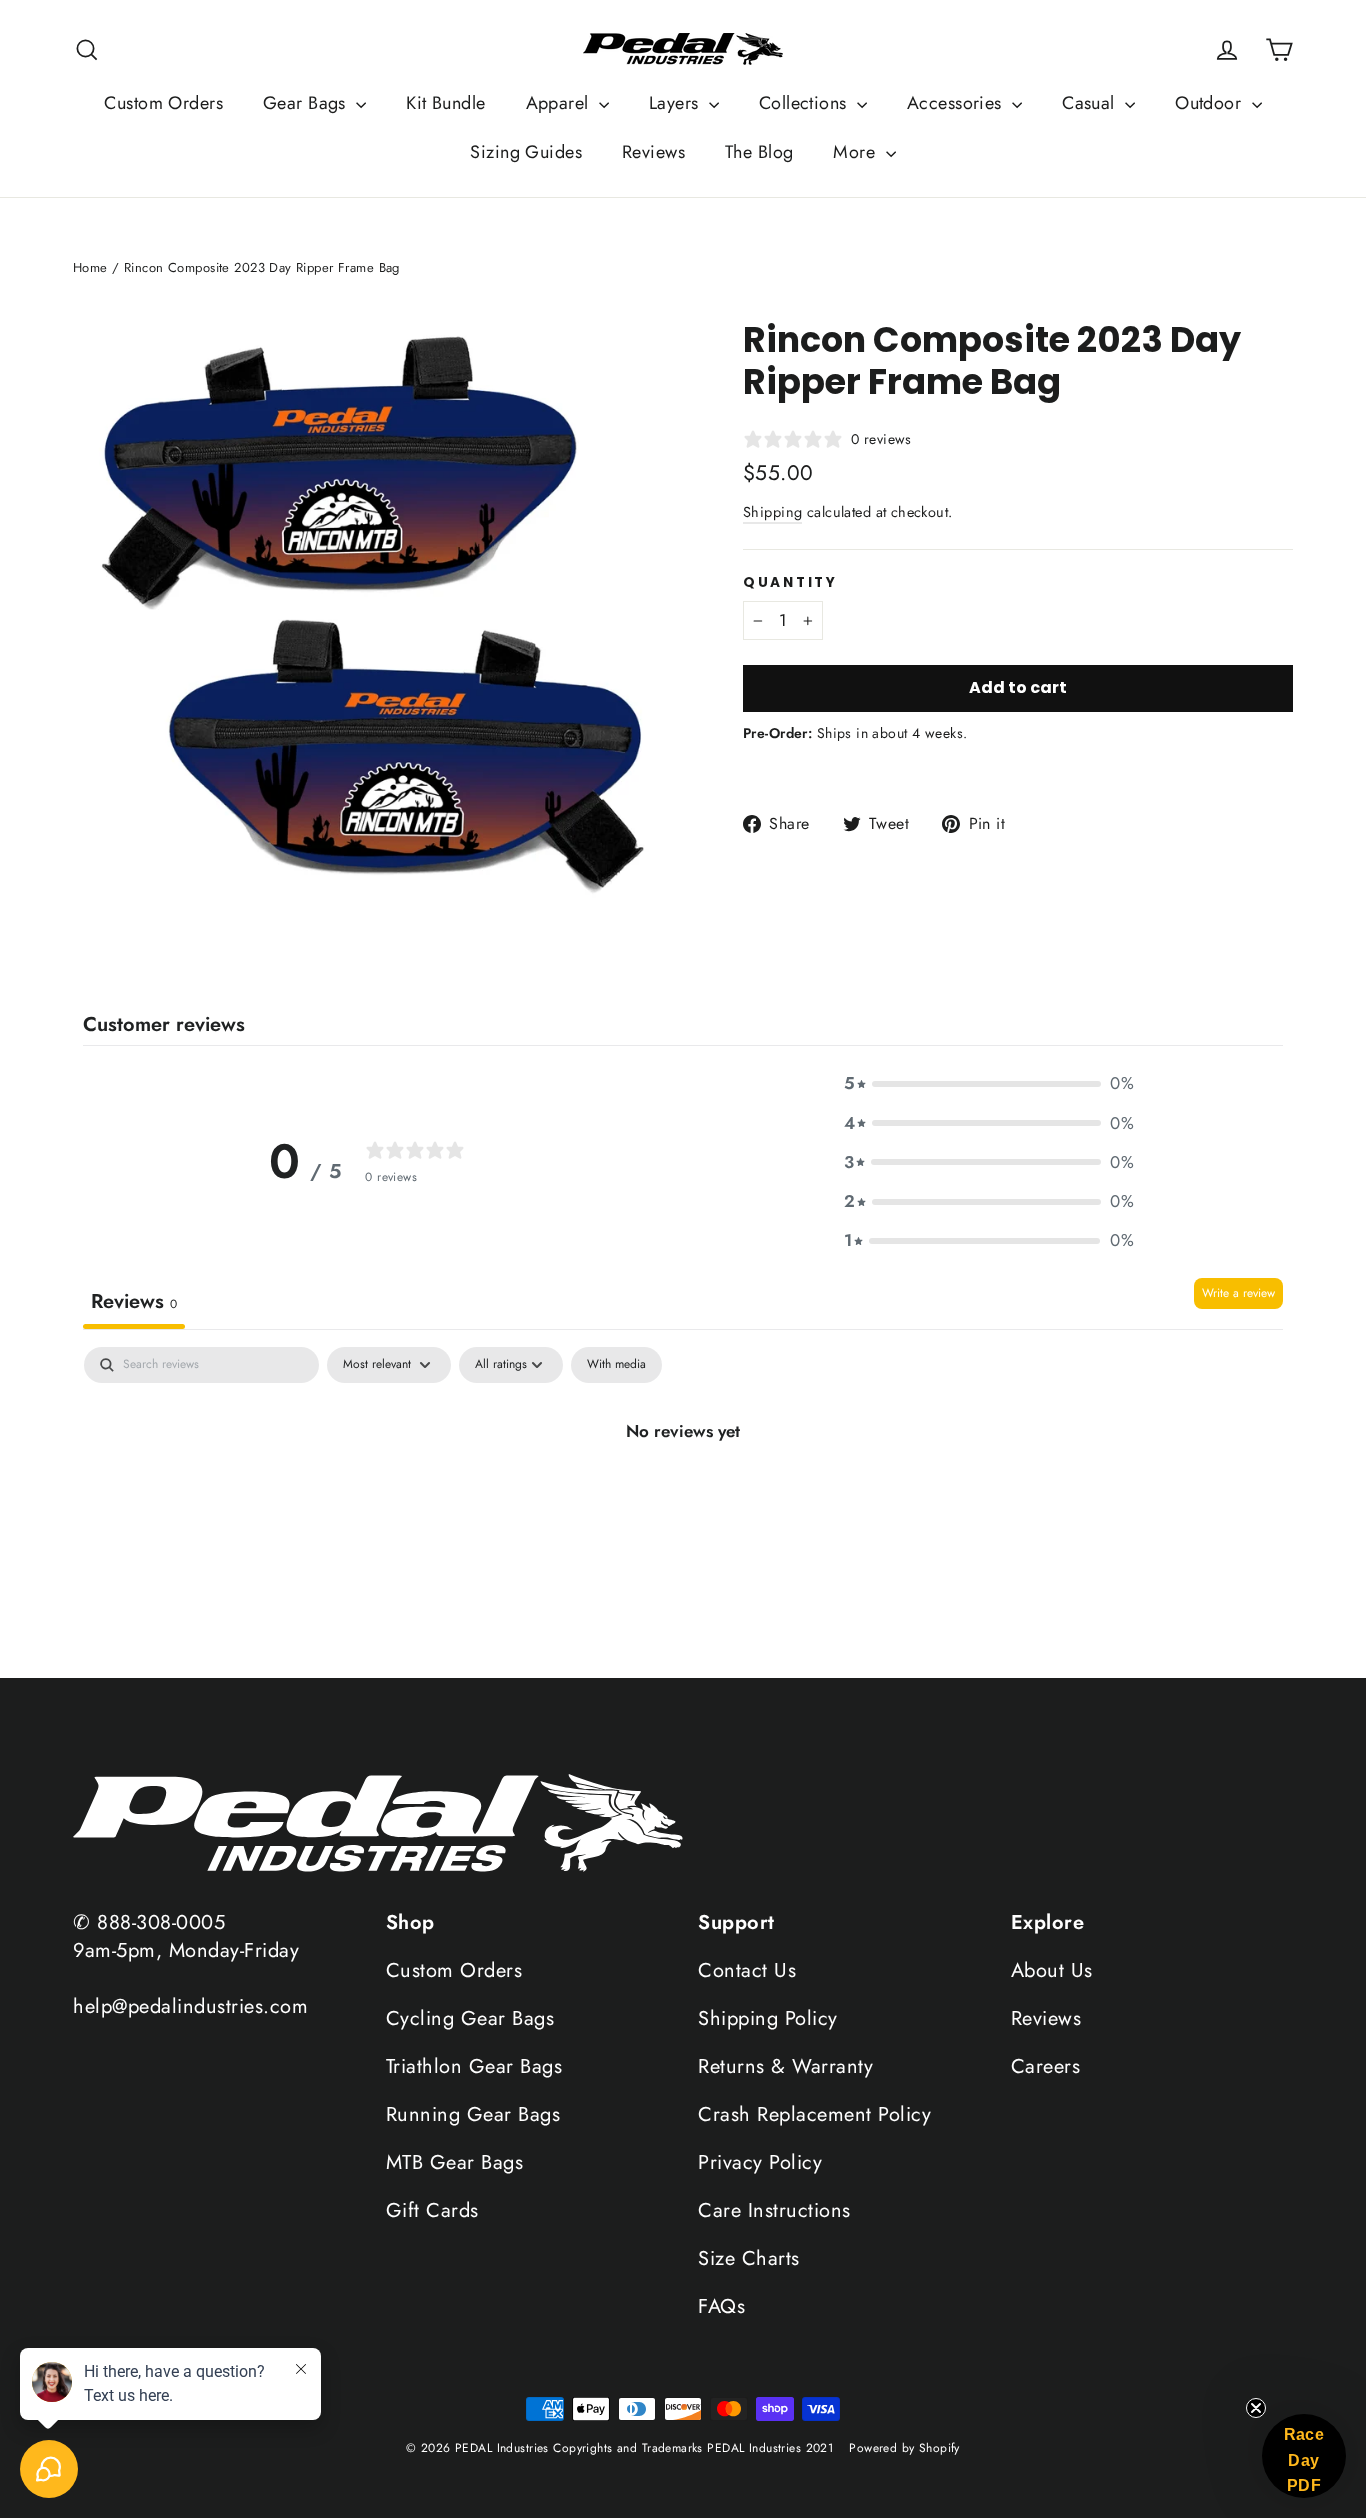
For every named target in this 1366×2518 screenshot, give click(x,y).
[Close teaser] (1256, 2408)
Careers (1046, 2066)
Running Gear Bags (473, 2114)
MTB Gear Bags (455, 2162)
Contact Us (747, 1970)
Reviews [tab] (134, 1301)
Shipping (772, 512)
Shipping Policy (768, 2018)
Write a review (1238, 1293)
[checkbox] (616, 1365)
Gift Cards (432, 2210)
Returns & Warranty (785, 2066)
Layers (676, 103)
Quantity (790, 583)
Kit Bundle (445, 103)
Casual (1091, 103)
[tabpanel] (683, 1506)
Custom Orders (163, 103)
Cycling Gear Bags (470, 2018)
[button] (989, 1083)
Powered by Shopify (904, 2448)
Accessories (957, 103)
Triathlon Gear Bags (474, 2066)
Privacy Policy (760, 2162)
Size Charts (749, 2258)
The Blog (759, 152)
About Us (1052, 1970)
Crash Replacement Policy (814, 2114)
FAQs (721, 2306)
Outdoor (1210, 103)
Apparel (560, 103)
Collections (805, 103)
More (856, 152)
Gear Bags (307, 103)
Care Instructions (774, 2210)
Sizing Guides (526, 152)
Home (90, 267)
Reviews (653, 152)
